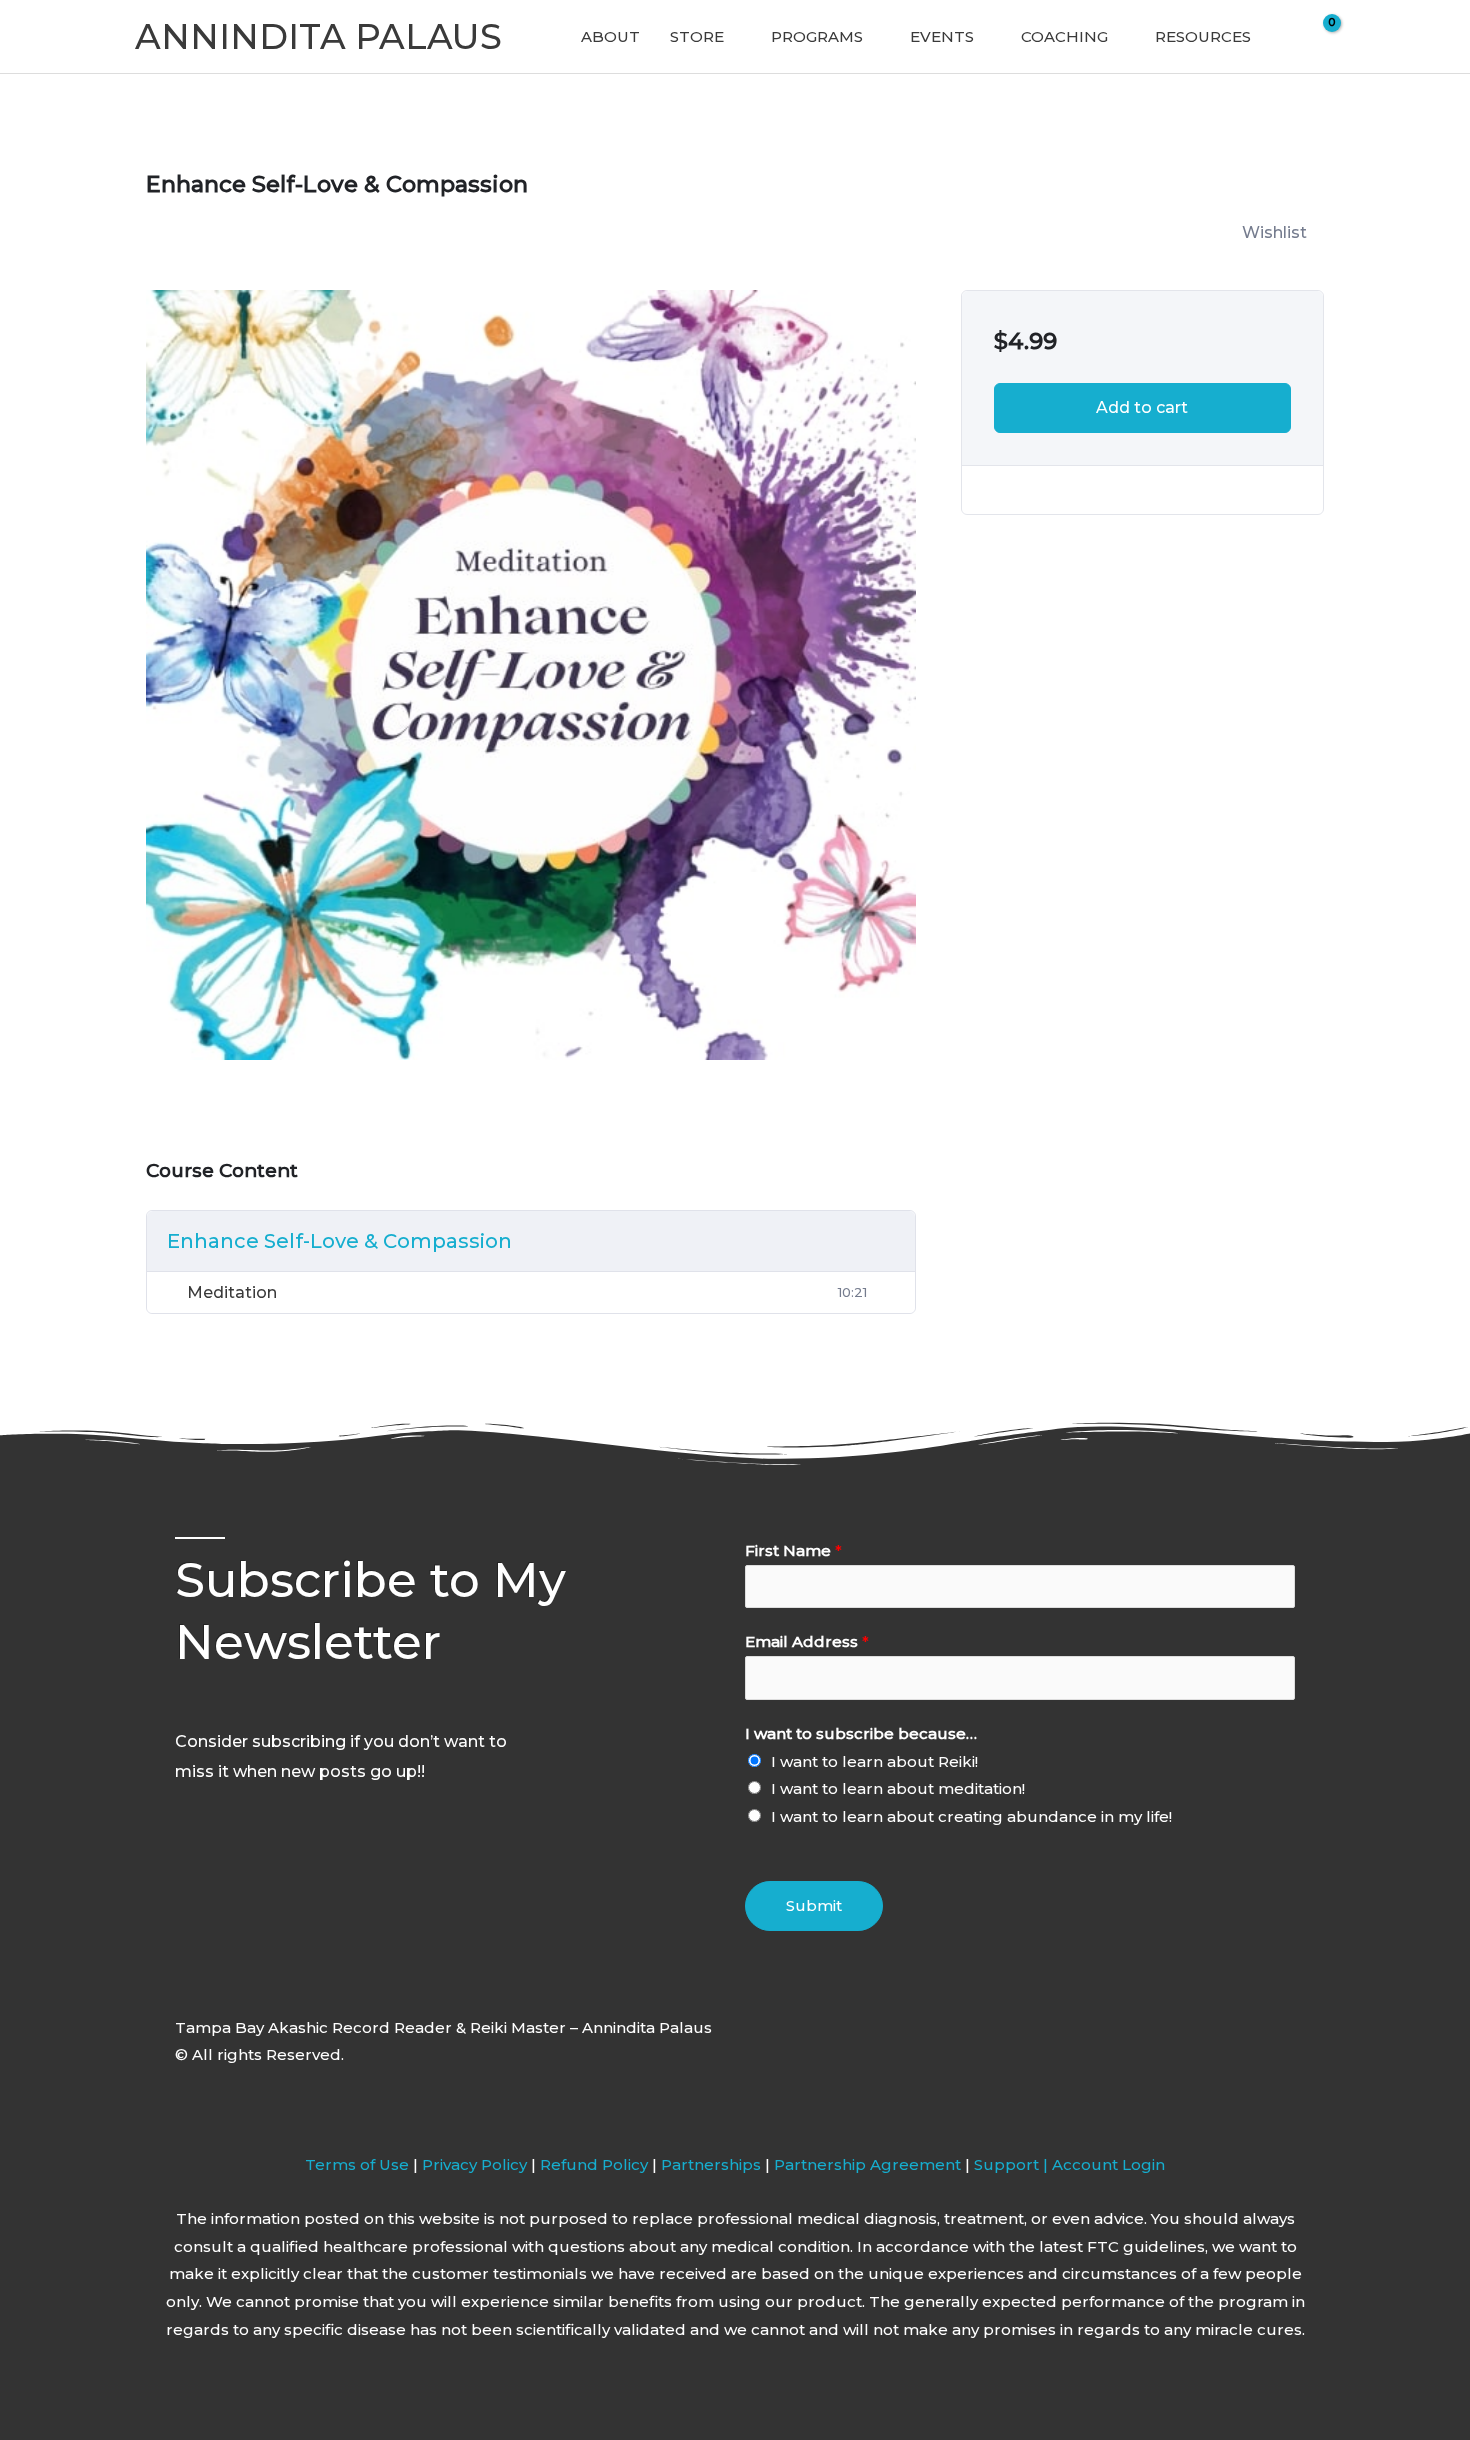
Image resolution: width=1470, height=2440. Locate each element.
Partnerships (711, 2164)
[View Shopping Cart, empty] (1319, 37)
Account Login (1108, 2164)
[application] (732, 37)
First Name (793, 1550)
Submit (814, 1905)
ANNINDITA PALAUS (318, 36)
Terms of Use (357, 2164)
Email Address (807, 1641)
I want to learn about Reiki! (874, 1761)
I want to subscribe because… (861, 1733)
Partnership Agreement (867, 2164)
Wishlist (1274, 232)
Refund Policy (596, 2164)
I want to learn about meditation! (898, 1788)
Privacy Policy (474, 2164)
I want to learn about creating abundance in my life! (971, 1816)
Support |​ (1013, 2164)
